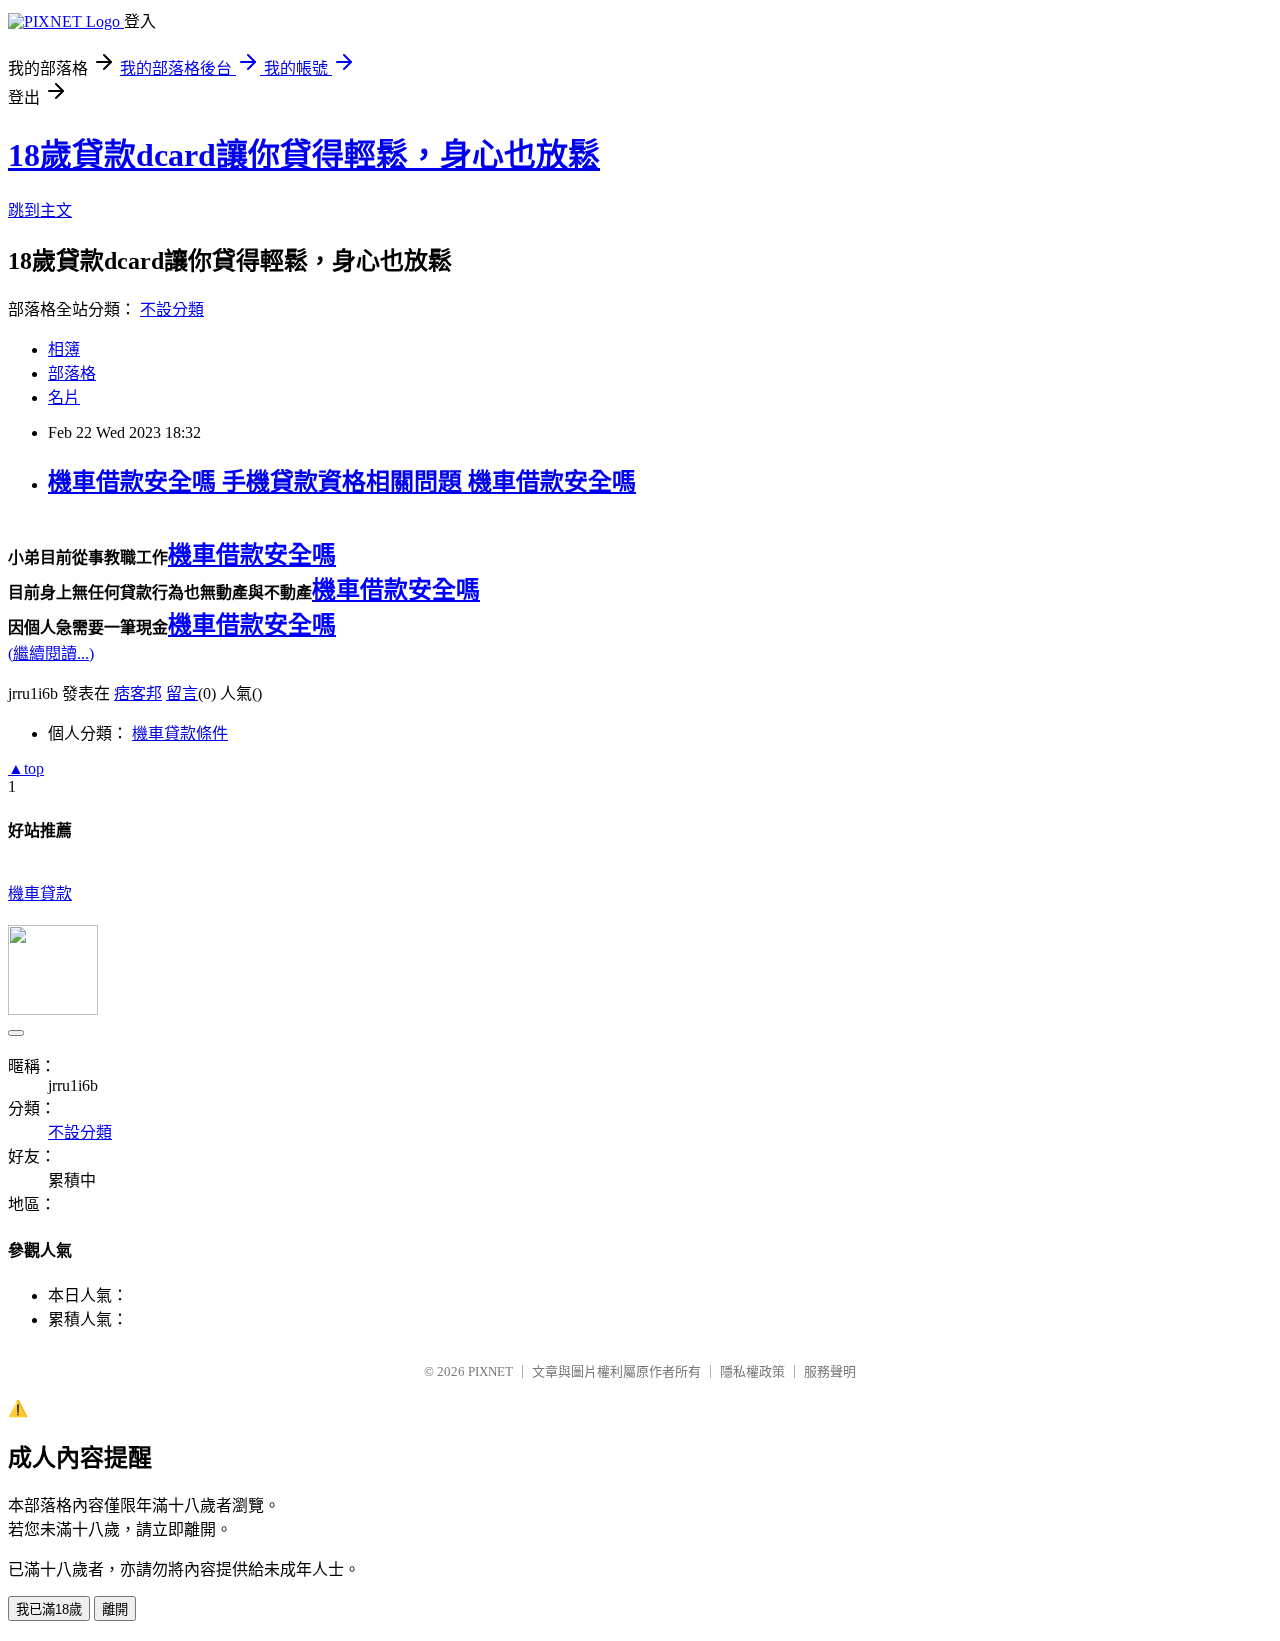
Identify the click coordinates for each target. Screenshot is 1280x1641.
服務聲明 (830, 1371)
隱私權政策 (752, 1371)
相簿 (64, 349)
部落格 (72, 373)
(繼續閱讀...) (51, 653)
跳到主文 (40, 210)
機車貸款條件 (180, 733)
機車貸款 (40, 893)
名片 (64, 397)
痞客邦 (138, 693)
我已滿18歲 (49, 1609)
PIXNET (490, 1371)
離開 (115, 1609)
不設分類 (172, 309)
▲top (26, 768)
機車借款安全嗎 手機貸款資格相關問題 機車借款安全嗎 (342, 482)
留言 (182, 693)
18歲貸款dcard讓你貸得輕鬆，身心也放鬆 (304, 155)
